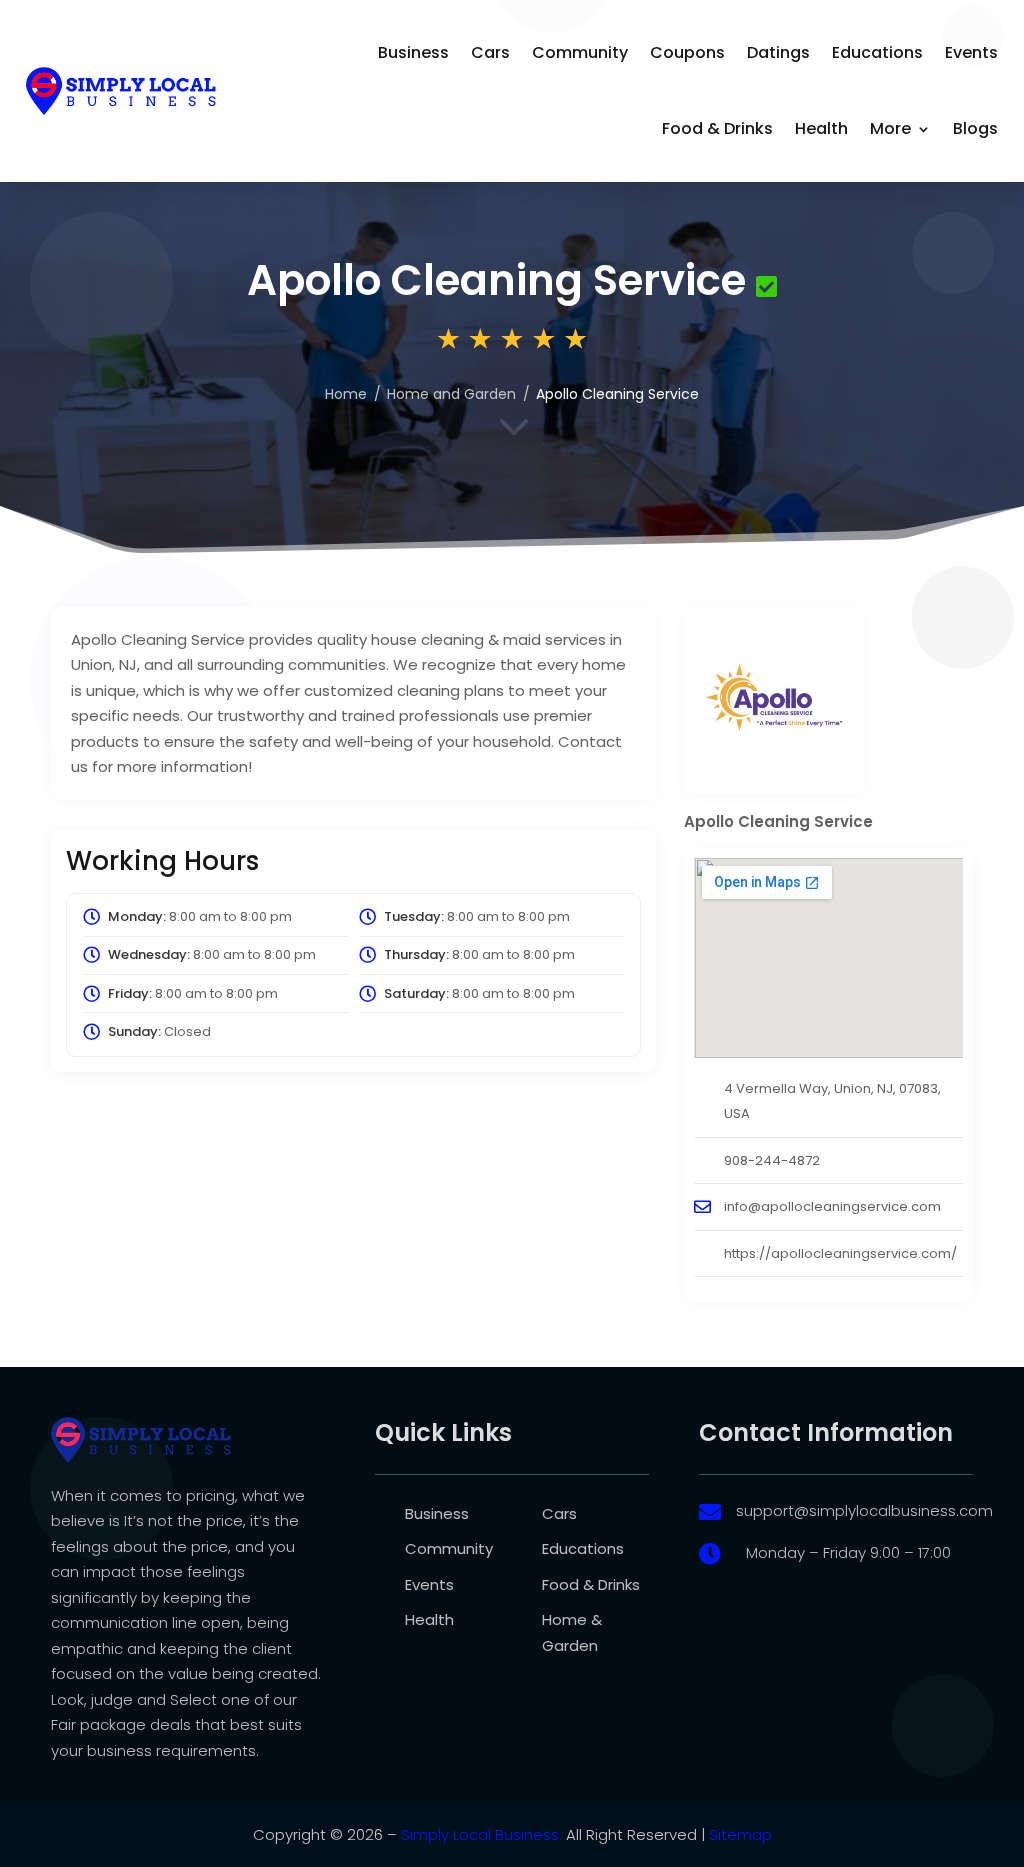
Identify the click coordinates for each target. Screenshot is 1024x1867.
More (890, 128)
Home (346, 394)
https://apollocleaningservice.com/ (840, 1253)
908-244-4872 (772, 1160)
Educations (877, 52)
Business (413, 52)
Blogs (975, 128)
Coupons (687, 52)
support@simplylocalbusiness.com (864, 1510)
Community (580, 52)
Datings (778, 52)
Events (971, 52)
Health (821, 128)
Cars (490, 52)
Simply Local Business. (481, 1834)
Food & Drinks (717, 128)
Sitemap (740, 1834)
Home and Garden (451, 394)
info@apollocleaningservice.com (832, 1206)
